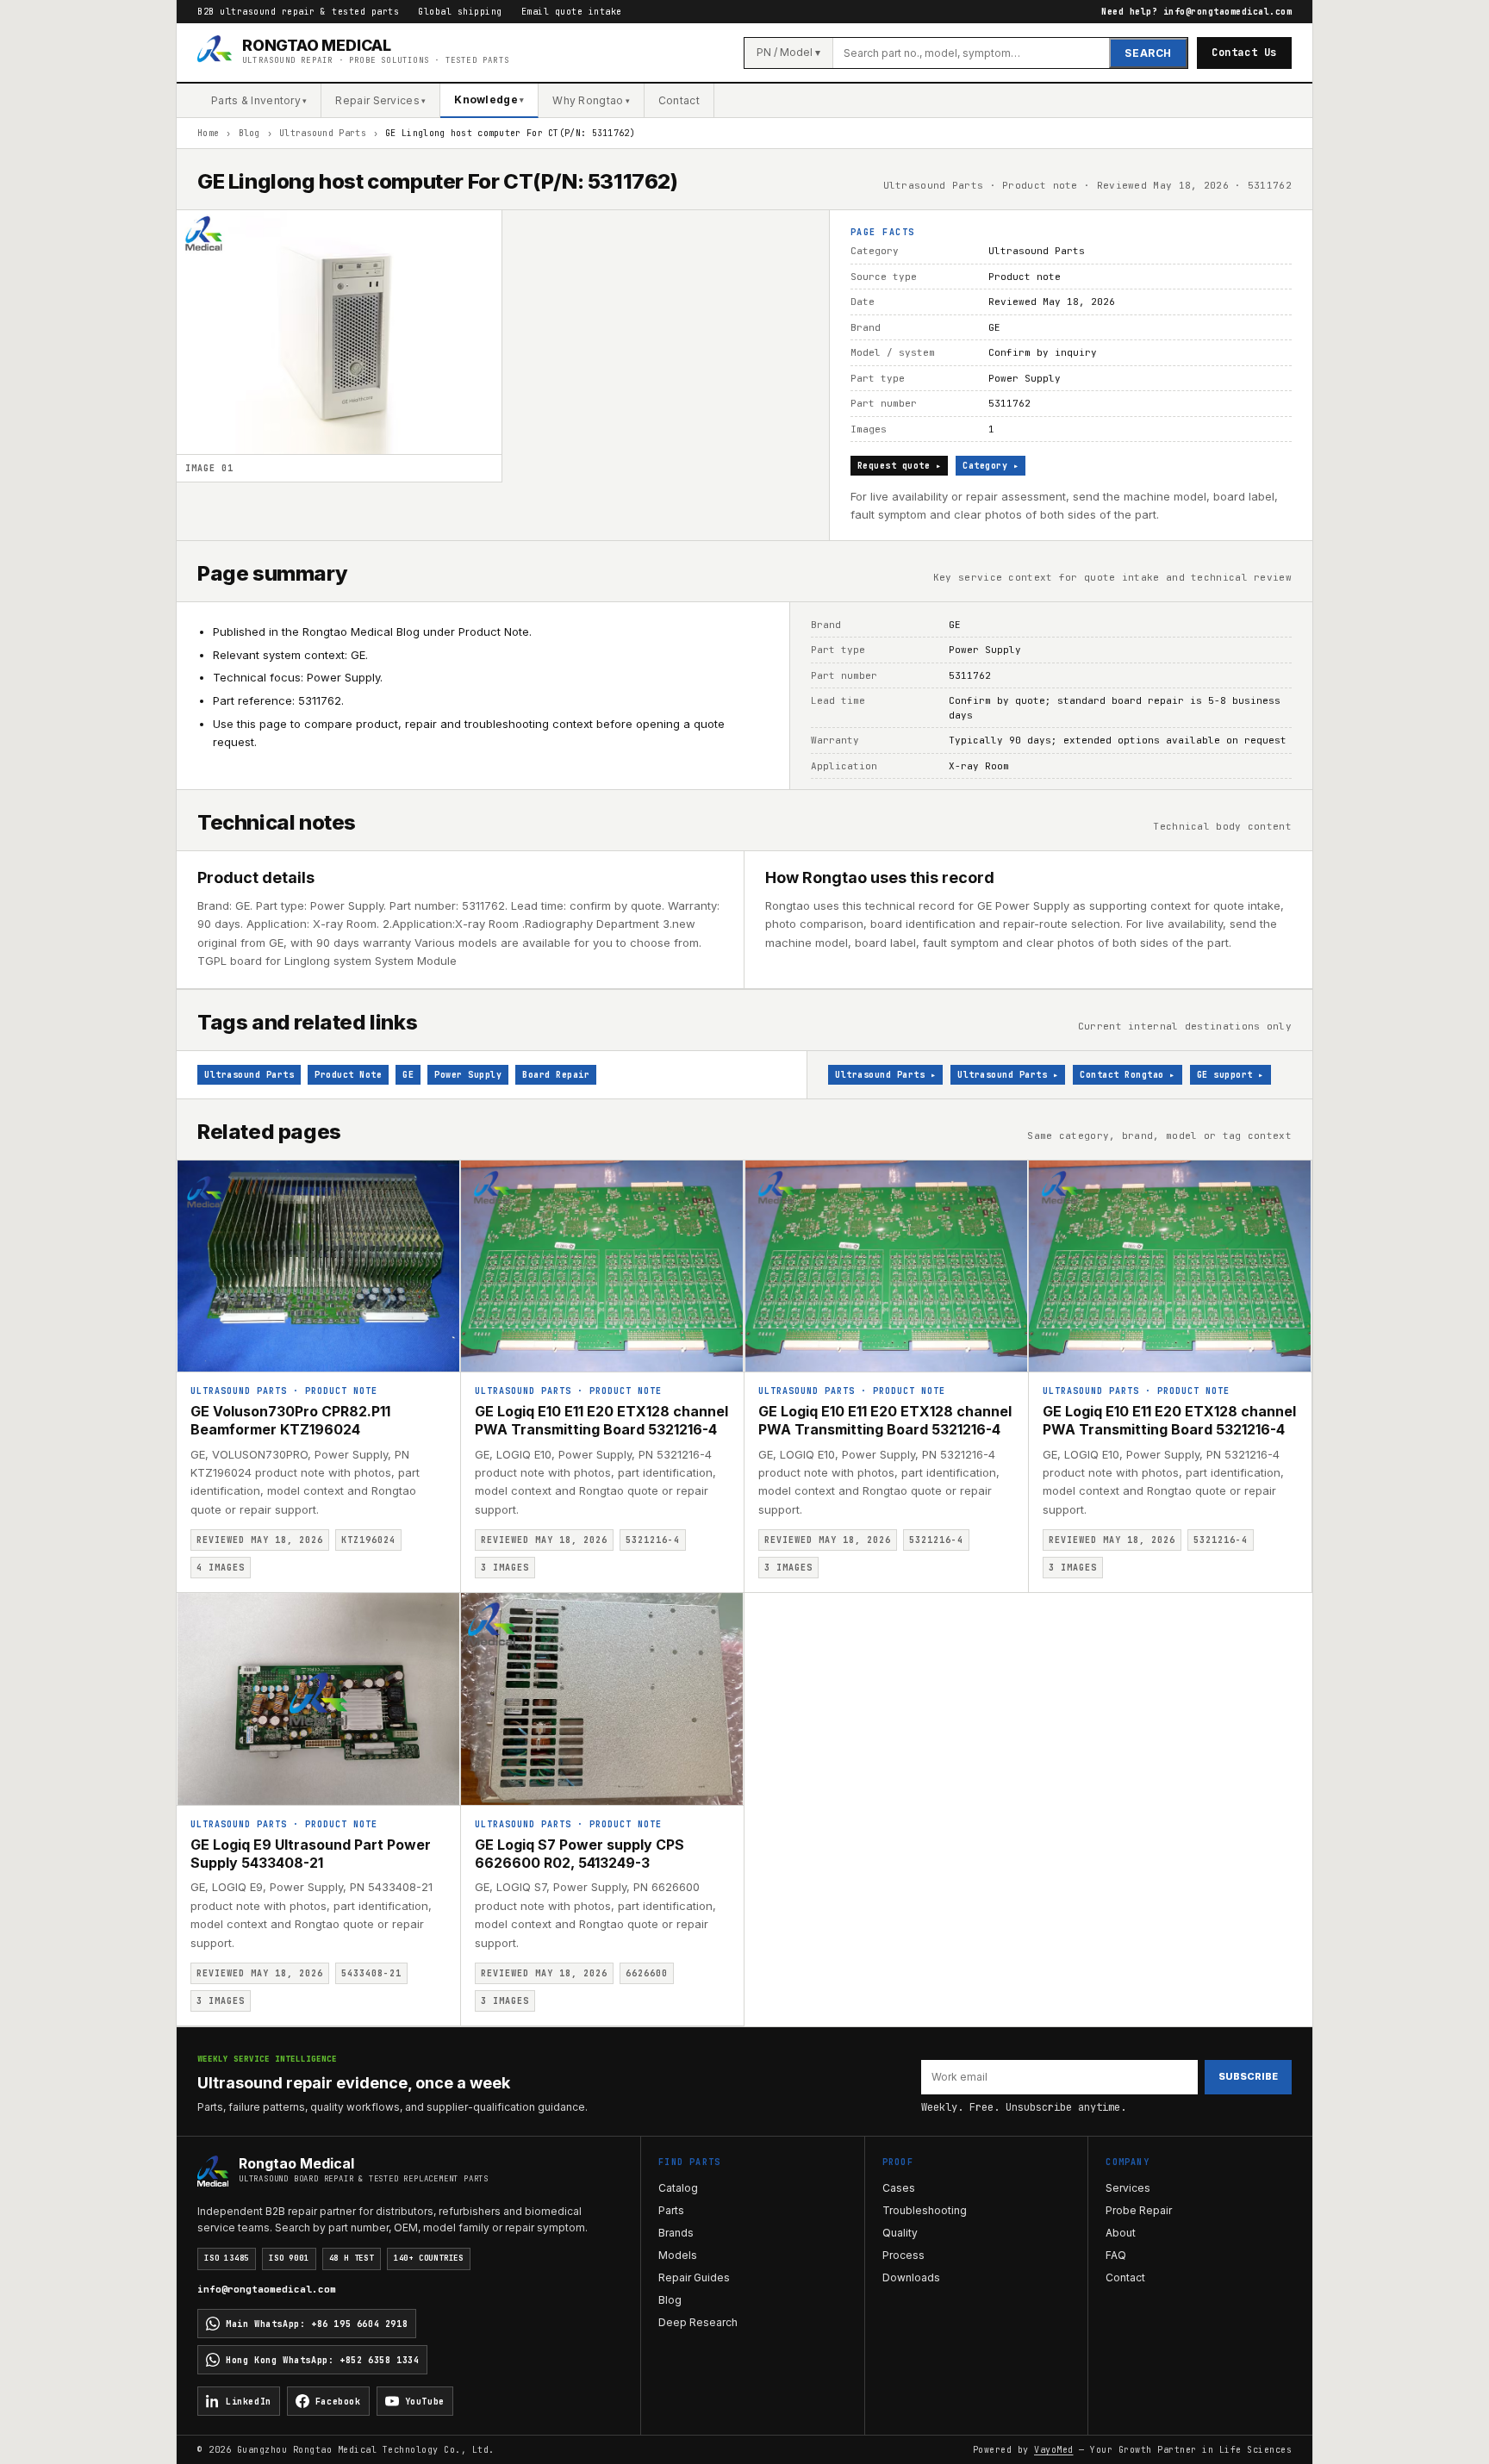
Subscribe (1248, 2076)
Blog (249, 133)
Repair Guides (694, 2277)
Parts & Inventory (259, 100)
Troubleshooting (925, 2210)
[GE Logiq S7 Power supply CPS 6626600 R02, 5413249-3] (603, 1699)
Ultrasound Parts (323, 133)
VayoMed (1054, 2450)
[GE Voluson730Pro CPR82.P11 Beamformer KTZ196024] (318, 1266)
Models (678, 2255)
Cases (899, 2188)
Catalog (678, 2188)
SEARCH (1148, 53)
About (1121, 2233)
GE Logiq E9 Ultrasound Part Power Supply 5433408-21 (311, 1854)
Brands (676, 2233)
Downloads (911, 2277)
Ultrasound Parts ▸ (885, 1075)
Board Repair (556, 1075)
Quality (900, 2233)
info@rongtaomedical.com (267, 2289)
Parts (671, 2210)
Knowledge (489, 100)
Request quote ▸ (900, 466)
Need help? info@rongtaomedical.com (1196, 12)
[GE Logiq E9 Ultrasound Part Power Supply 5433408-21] (318, 1699)
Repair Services (380, 100)
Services (1128, 2188)
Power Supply (468, 1075)
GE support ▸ (1230, 1075)
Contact (679, 100)
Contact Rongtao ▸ (1128, 1075)
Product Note (348, 1075)
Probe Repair (1139, 2210)
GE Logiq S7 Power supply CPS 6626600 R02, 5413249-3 (579, 1854)
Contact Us (1244, 53)
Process (903, 2255)
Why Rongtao (591, 100)
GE (408, 1075)
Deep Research (698, 2322)
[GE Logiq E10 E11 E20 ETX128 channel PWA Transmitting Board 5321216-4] (603, 1266)
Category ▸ (991, 466)
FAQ (1116, 2255)
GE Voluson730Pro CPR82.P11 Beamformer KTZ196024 (290, 1420)
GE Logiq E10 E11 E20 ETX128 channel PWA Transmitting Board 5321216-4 (601, 1420)
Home (208, 133)
